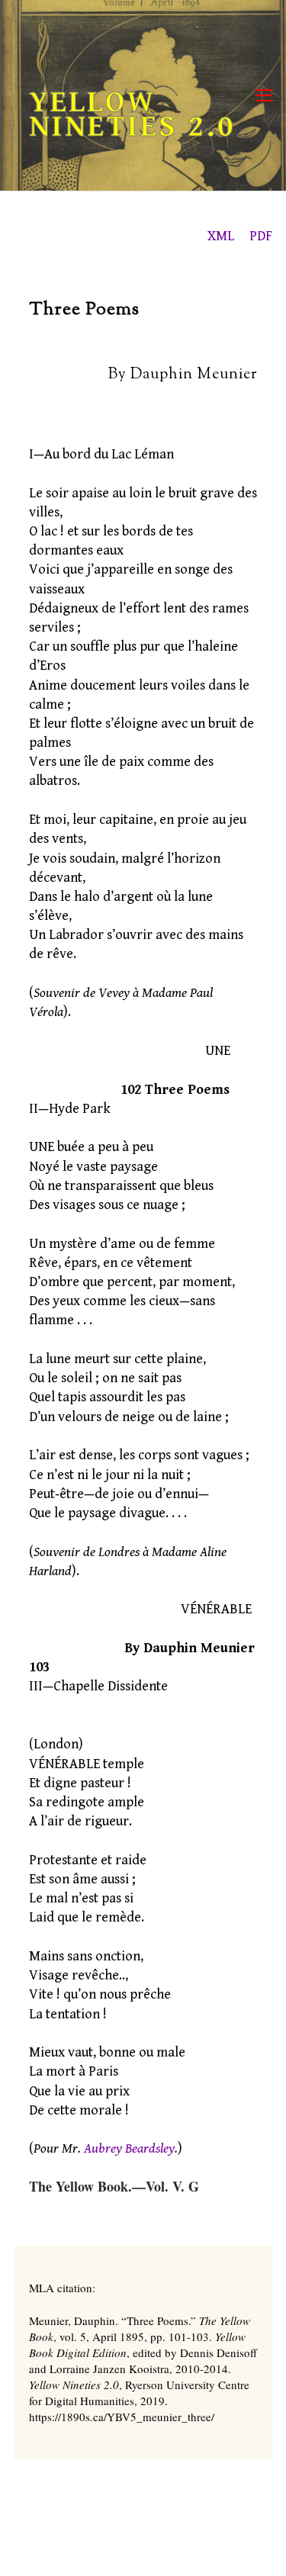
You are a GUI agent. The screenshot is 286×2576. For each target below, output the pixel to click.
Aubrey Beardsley (129, 2148)
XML (221, 236)
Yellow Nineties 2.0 (132, 114)
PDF (261, 236)
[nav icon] (264, 96)
